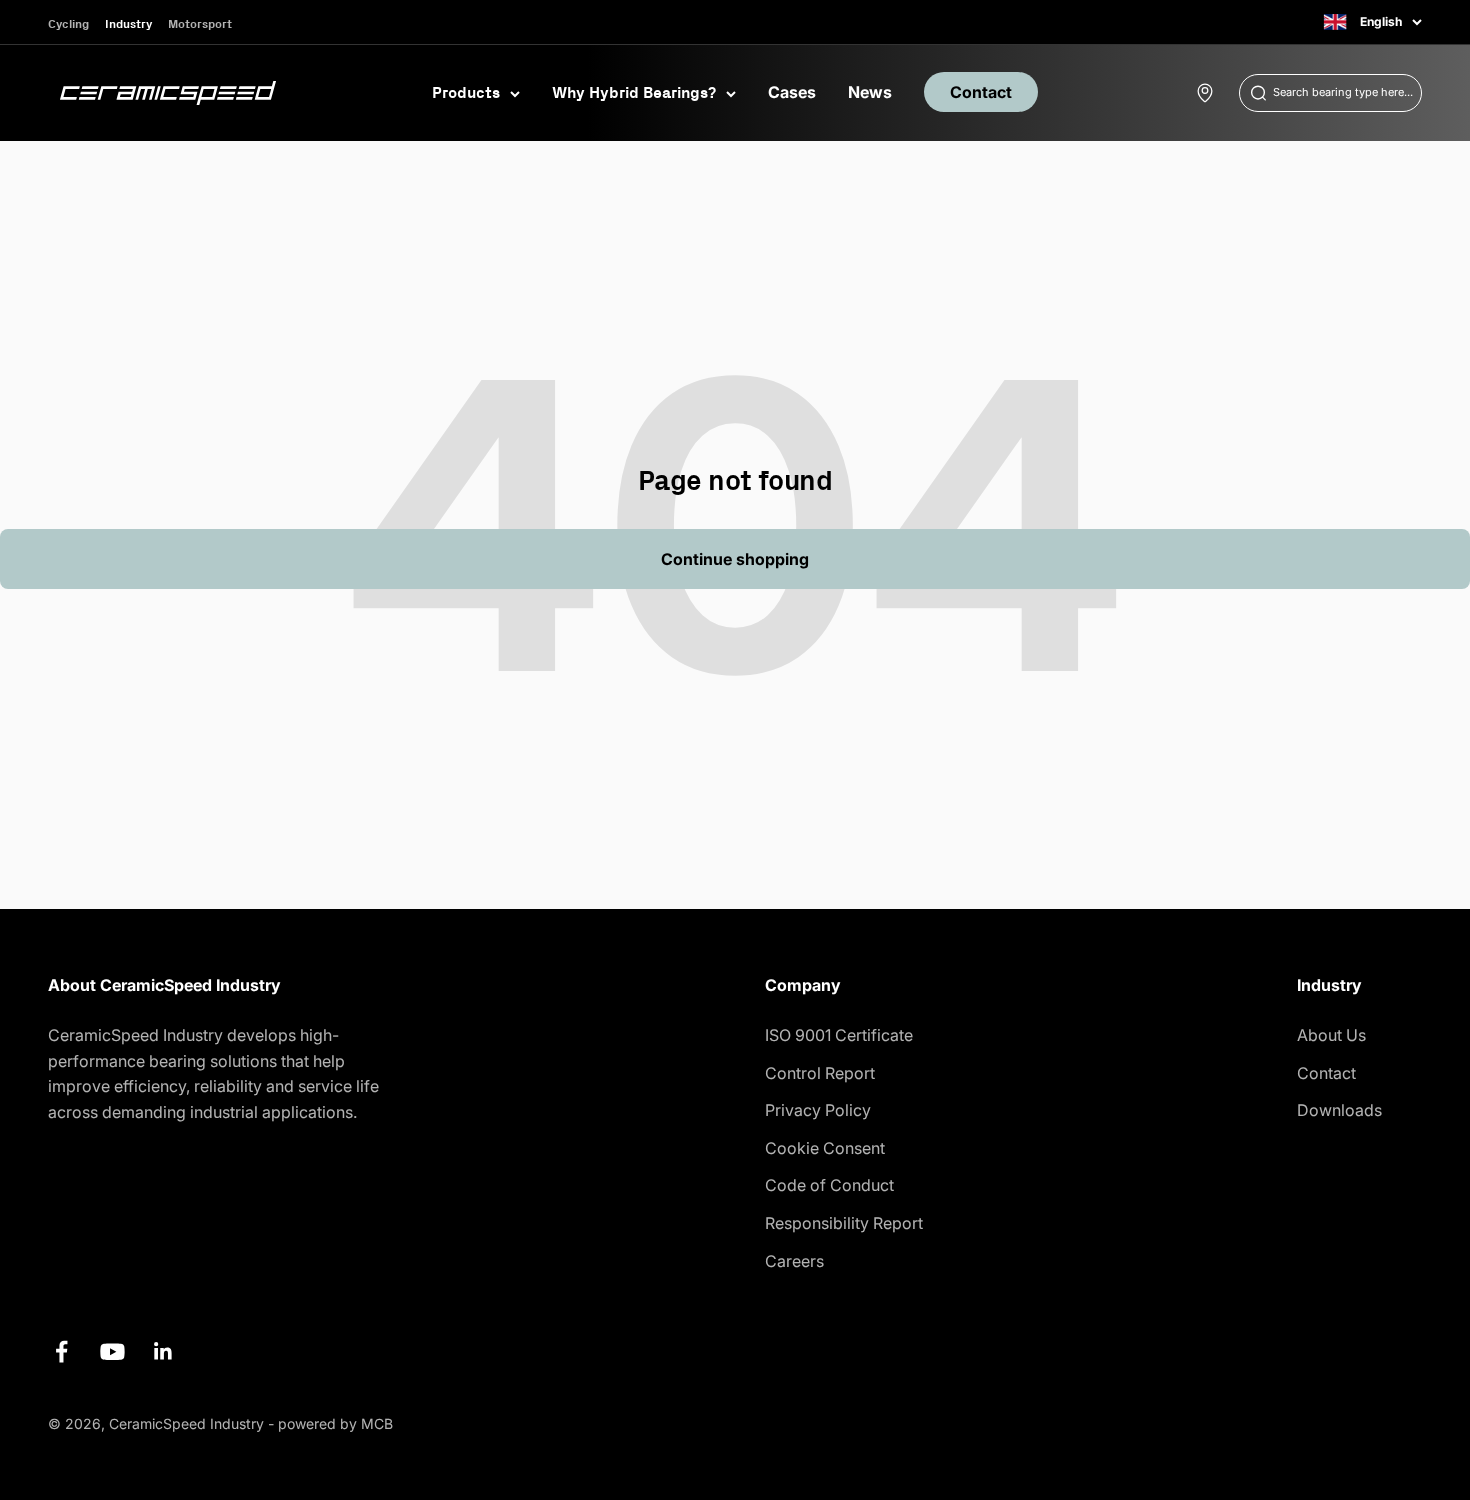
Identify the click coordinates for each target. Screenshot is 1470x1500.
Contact (981, 92)
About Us (1331, 1035)
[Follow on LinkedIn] (163, 1351)
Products (466, 92)
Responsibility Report (844, 1223)
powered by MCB (335, 1423)
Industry (128, 23)
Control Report (820, 1073)
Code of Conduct (829, 1185)
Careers (794, 1261)
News (870, 92)
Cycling (68, 23)
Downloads (1339, 1110)
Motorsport (200, 23)
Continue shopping (735, 559)
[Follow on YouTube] (112, 1351)
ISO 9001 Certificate (839, 1035)
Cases (792, 92)
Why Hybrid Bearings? (634, 92)
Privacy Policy (818, 1110)
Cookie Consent (825, 1148)
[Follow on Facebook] (61, 1351)
